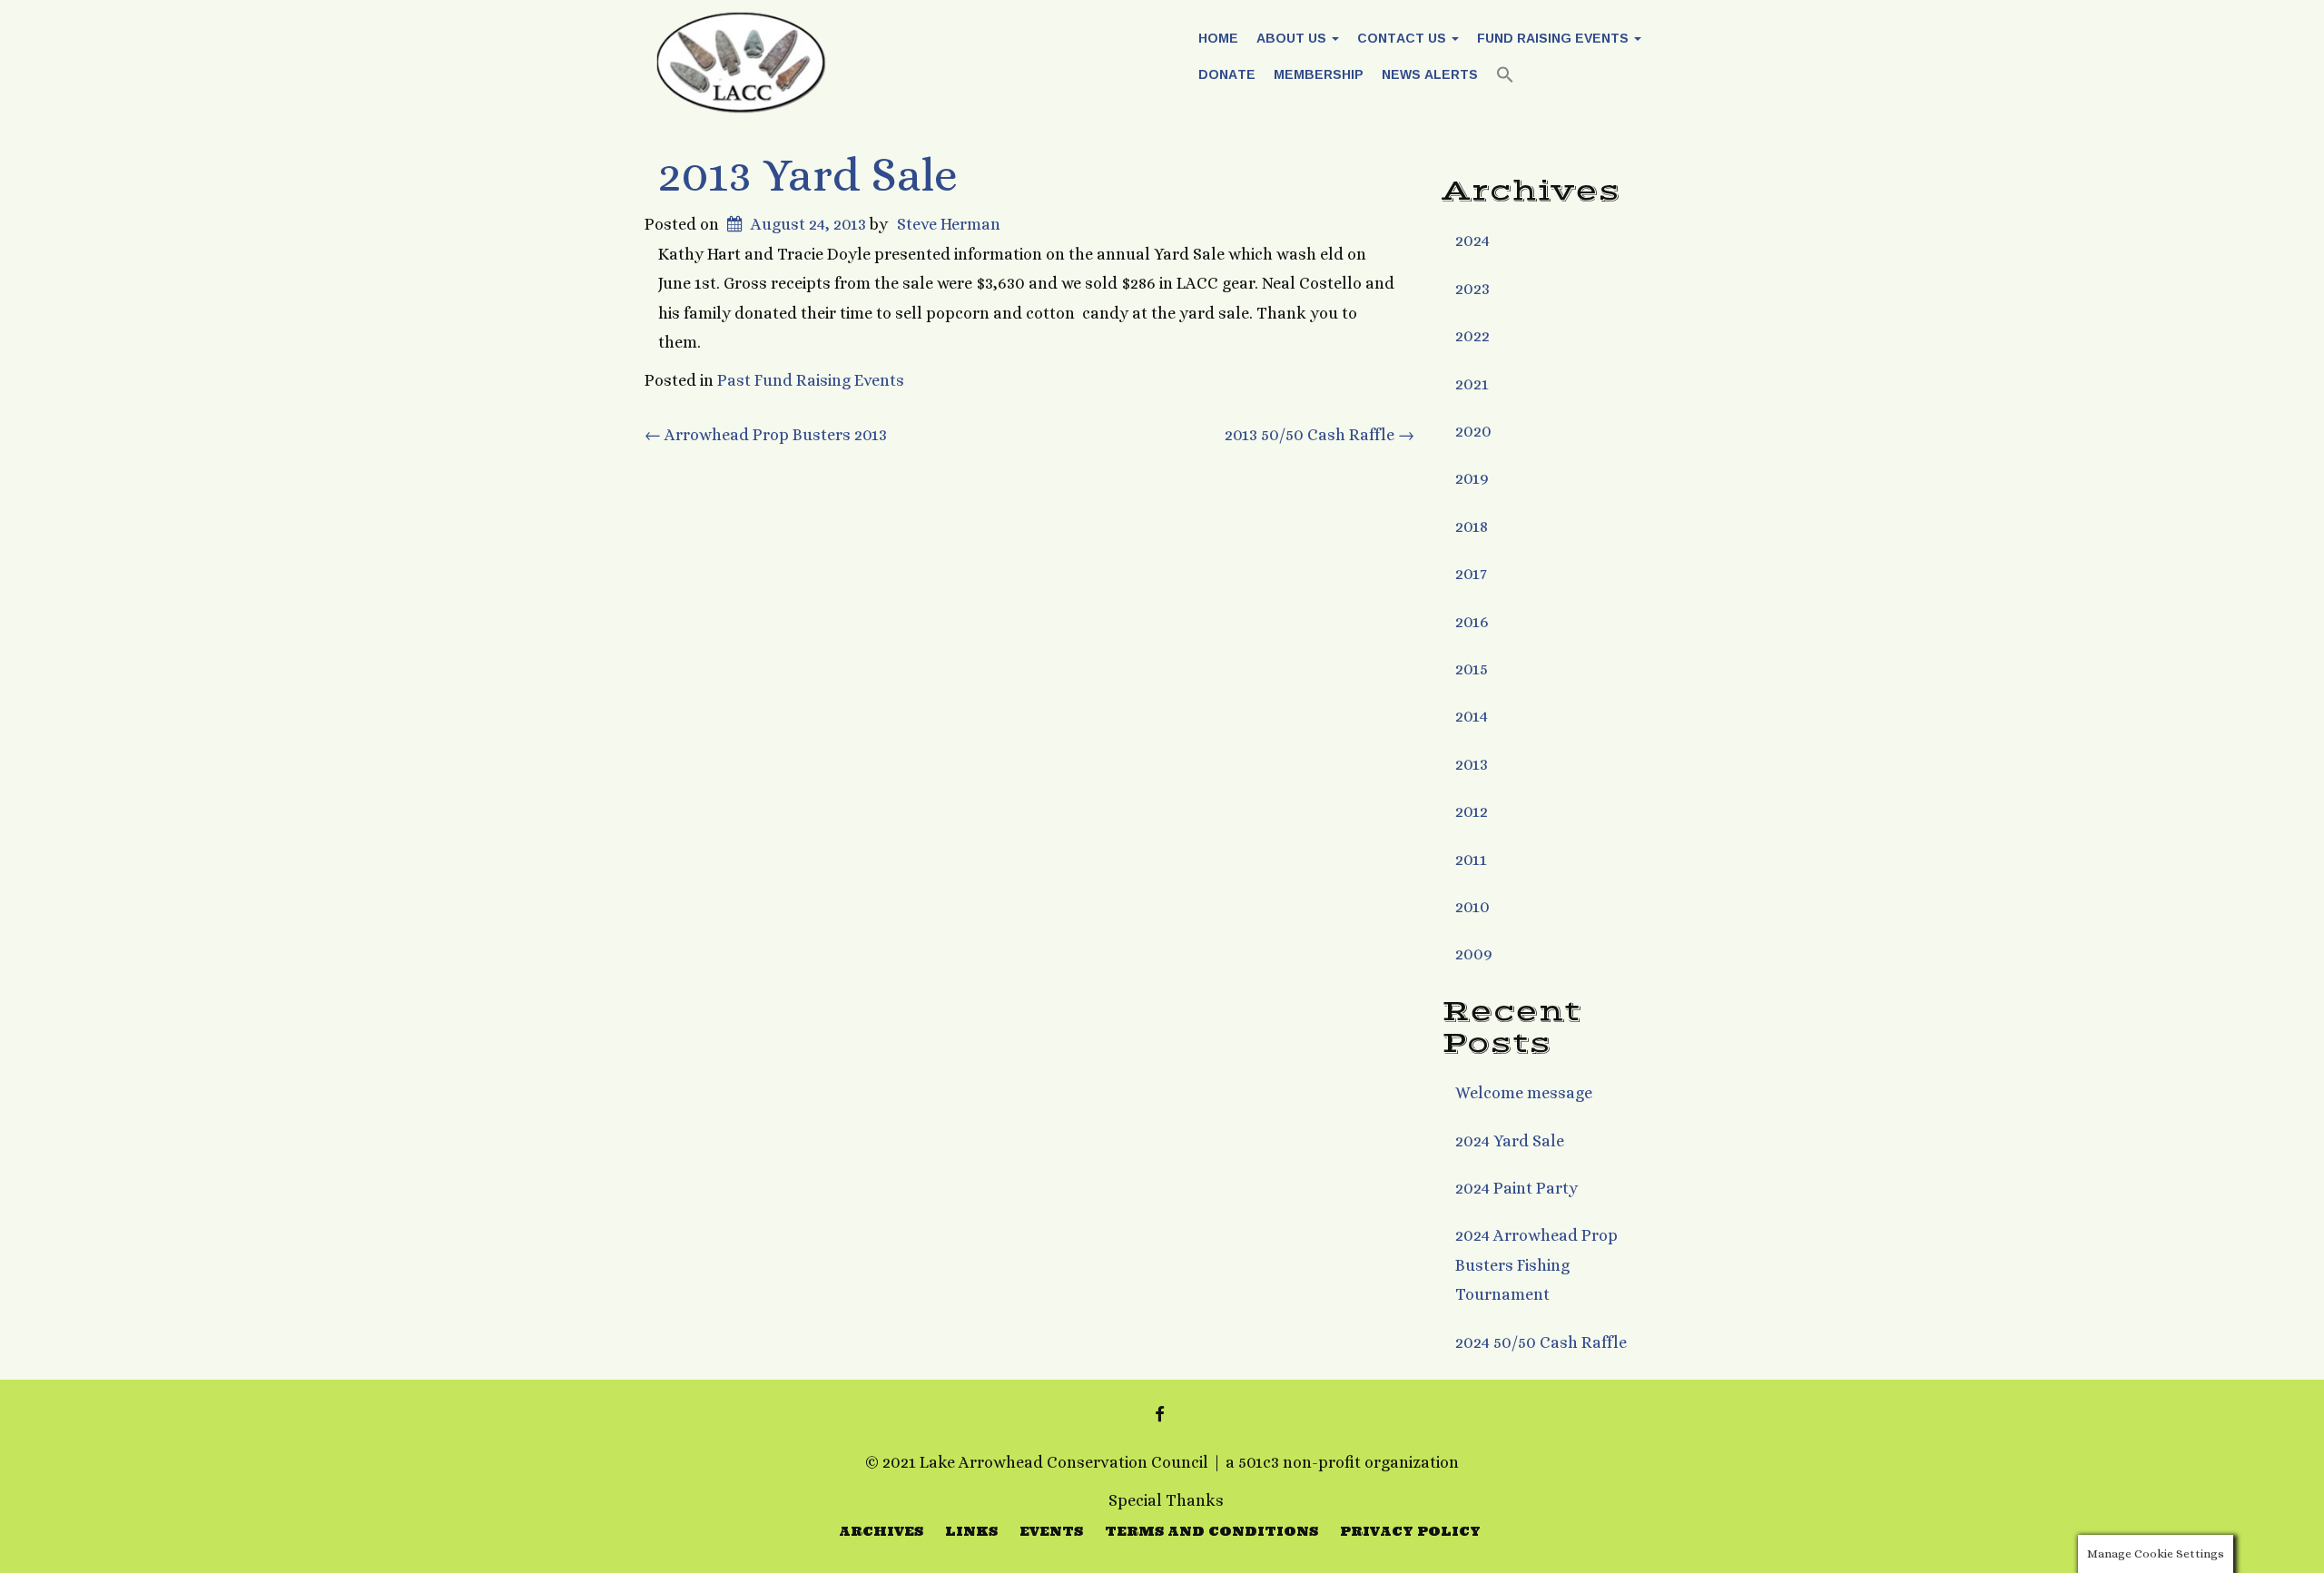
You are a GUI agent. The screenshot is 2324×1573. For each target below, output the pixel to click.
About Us (1293, 38)
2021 (1472, 384)
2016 (1472, 622)
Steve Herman (949, 224)
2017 (1471, 574)
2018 (1472, 526)
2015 (1472, 669)
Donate (1227, 74)
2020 (1473, 431)
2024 (1472, 241)
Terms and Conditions (1211, 1531)
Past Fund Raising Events (811, 380)
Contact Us (1403, 38)
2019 (1472, 478)
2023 (1472, 289)
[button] (1505, 77)
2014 (1472, 716)
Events (1051, 1531)
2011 (1471, 860)
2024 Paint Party (1517, 1188)
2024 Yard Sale (1510, 1141)
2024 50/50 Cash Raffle (1541, 1342)
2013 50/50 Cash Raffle (1320, 435)
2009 (1474, 954)
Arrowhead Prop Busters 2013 (766, 435)
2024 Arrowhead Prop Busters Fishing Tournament (1536, 1265)
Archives (881, 1531)
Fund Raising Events (1555, 38)
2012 (1472, 811)
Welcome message (1524, 1093)
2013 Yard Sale (808, 175)
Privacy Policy (1410, 1531)
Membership (1319, 74)
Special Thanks (1166, 1500)
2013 (1472, 764)
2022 (1472, 336)
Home (1218, 38)
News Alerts (1430, 74)
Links (971, 1531)
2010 (1472, 907)
